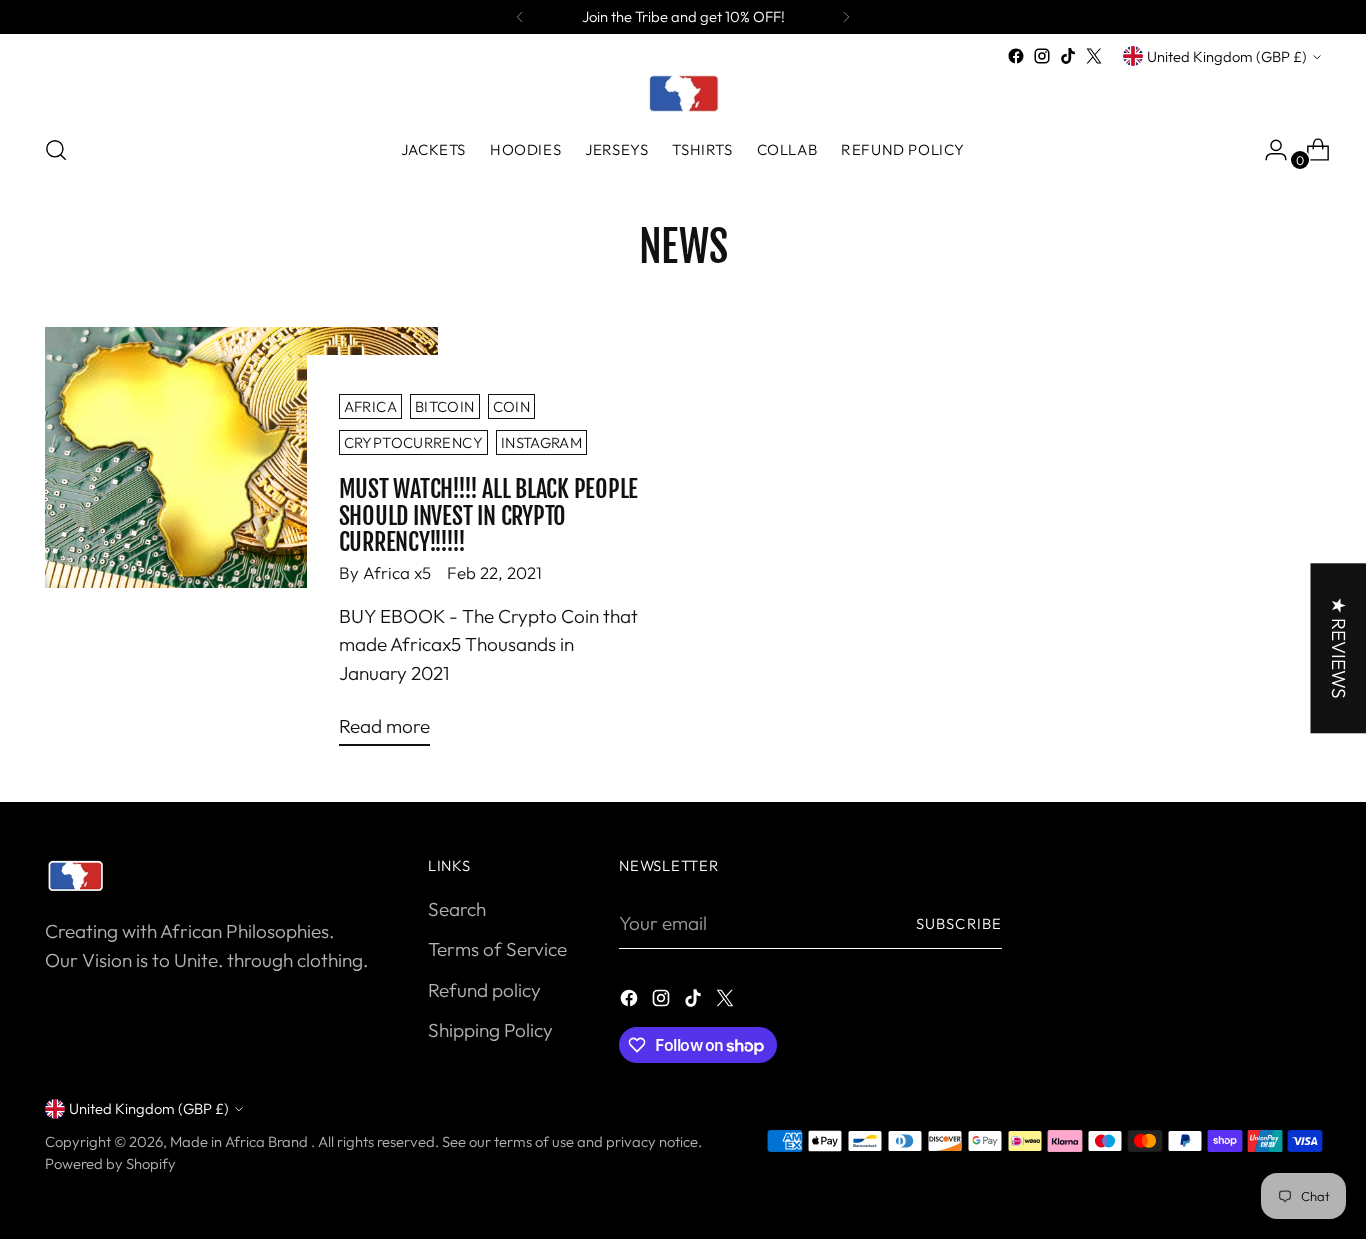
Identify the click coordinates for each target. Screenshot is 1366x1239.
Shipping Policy (490, 1030)
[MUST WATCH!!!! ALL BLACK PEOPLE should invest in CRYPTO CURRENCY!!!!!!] (241, 545)
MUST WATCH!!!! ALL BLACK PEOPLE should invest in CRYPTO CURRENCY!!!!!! (488, 515)
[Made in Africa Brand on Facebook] (1016, 56)
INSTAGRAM (541, 442)
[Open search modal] (56, 150)
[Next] (846, 17)
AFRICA (370, 406)
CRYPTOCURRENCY (413, 442)
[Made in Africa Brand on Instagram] (1042, 56)
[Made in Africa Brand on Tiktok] (1068, 56)
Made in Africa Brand (240, 1141)
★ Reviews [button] (1338, 648)
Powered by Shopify (110, 1163)
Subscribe (959, 923)
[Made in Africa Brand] (683, 93)
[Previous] (520, 17)
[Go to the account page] (1268, 150)
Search (457, 909)
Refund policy (484, 990)
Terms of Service (497, 949)
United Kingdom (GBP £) (1227, 56)
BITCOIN (445, 406)
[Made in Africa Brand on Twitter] (1094, 56)
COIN (511, 406)
